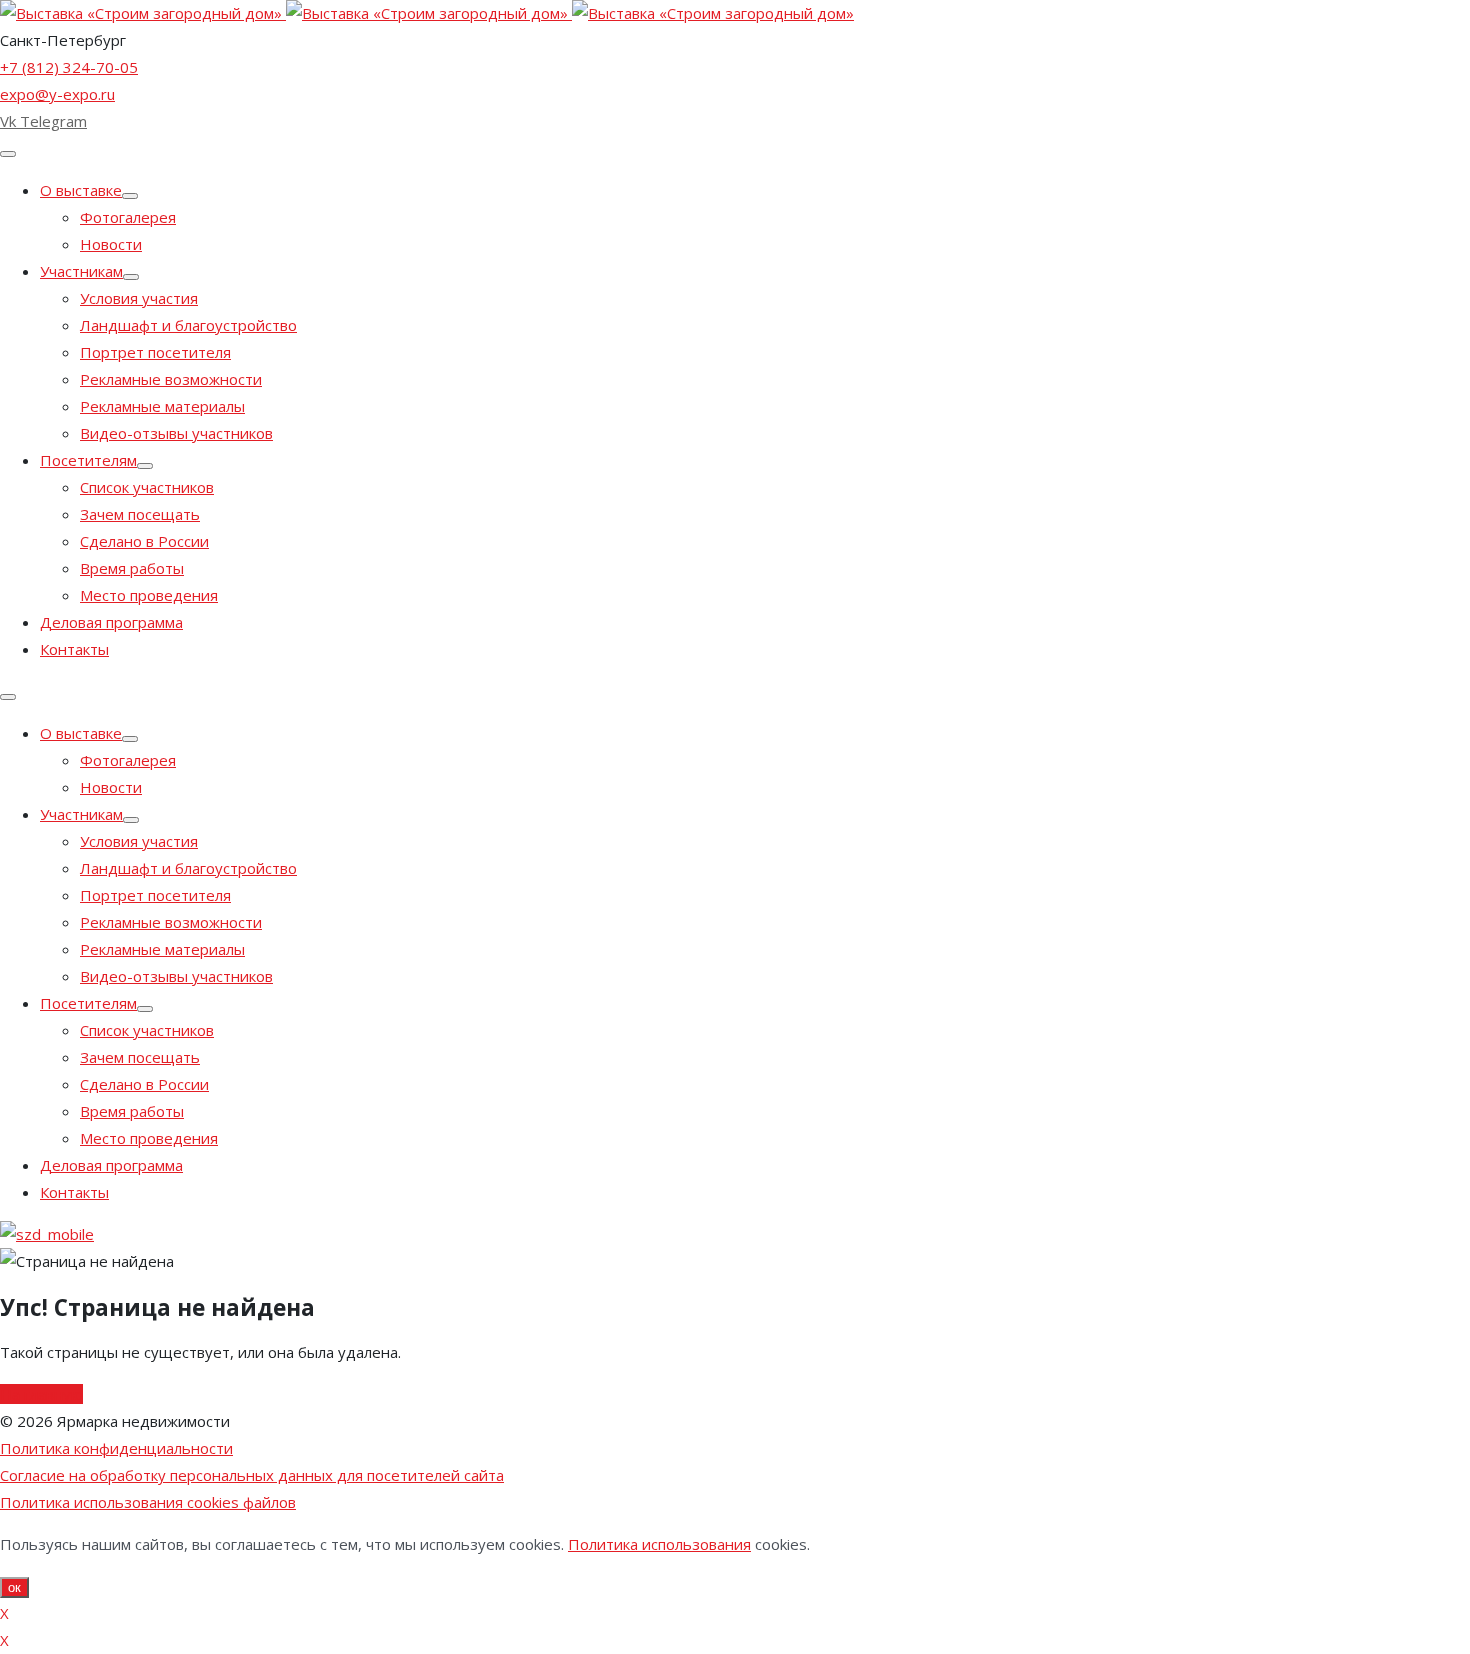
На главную (41, 1394)
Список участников (147, 487)
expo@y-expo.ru (57, 94)
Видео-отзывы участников (176, 433)
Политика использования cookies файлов (148, 1502)
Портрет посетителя (155, 352)
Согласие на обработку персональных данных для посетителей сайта (252, 1475)
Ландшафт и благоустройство (188, 325)
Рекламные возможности (171, 379)
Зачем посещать (140, 514)
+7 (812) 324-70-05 (69, 67)
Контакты (74, 649)
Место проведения (149, 595)
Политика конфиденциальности (116, 1448)
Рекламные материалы (162, 406)
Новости (111, 244)
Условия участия (139, 298)
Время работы (132, 568)
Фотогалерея (128, 217)
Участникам (81, 271)
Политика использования (659, 1544)
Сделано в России (144, 541)
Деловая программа (111, 622)
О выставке (81, 190)
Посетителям (88, 460)
